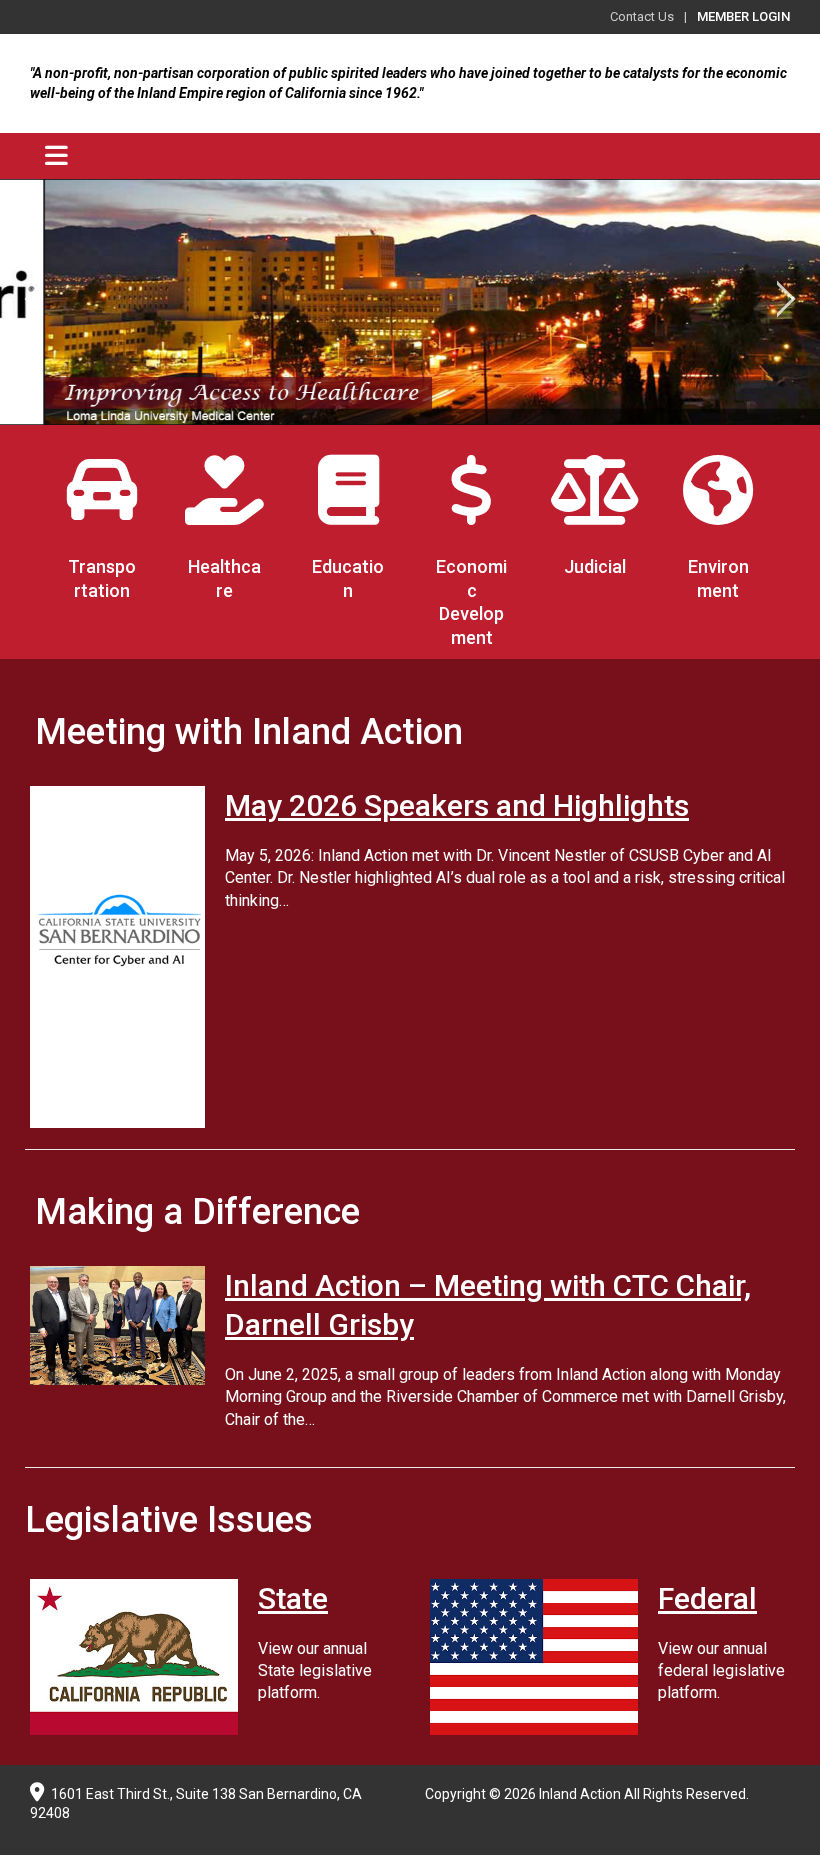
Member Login (743, 16)
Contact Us (642, 16)
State (293, 1598)
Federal (707, 1598)
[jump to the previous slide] (35, 302)
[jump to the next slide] (785, 302)
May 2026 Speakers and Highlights (457, 805)
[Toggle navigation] (56, 156)
